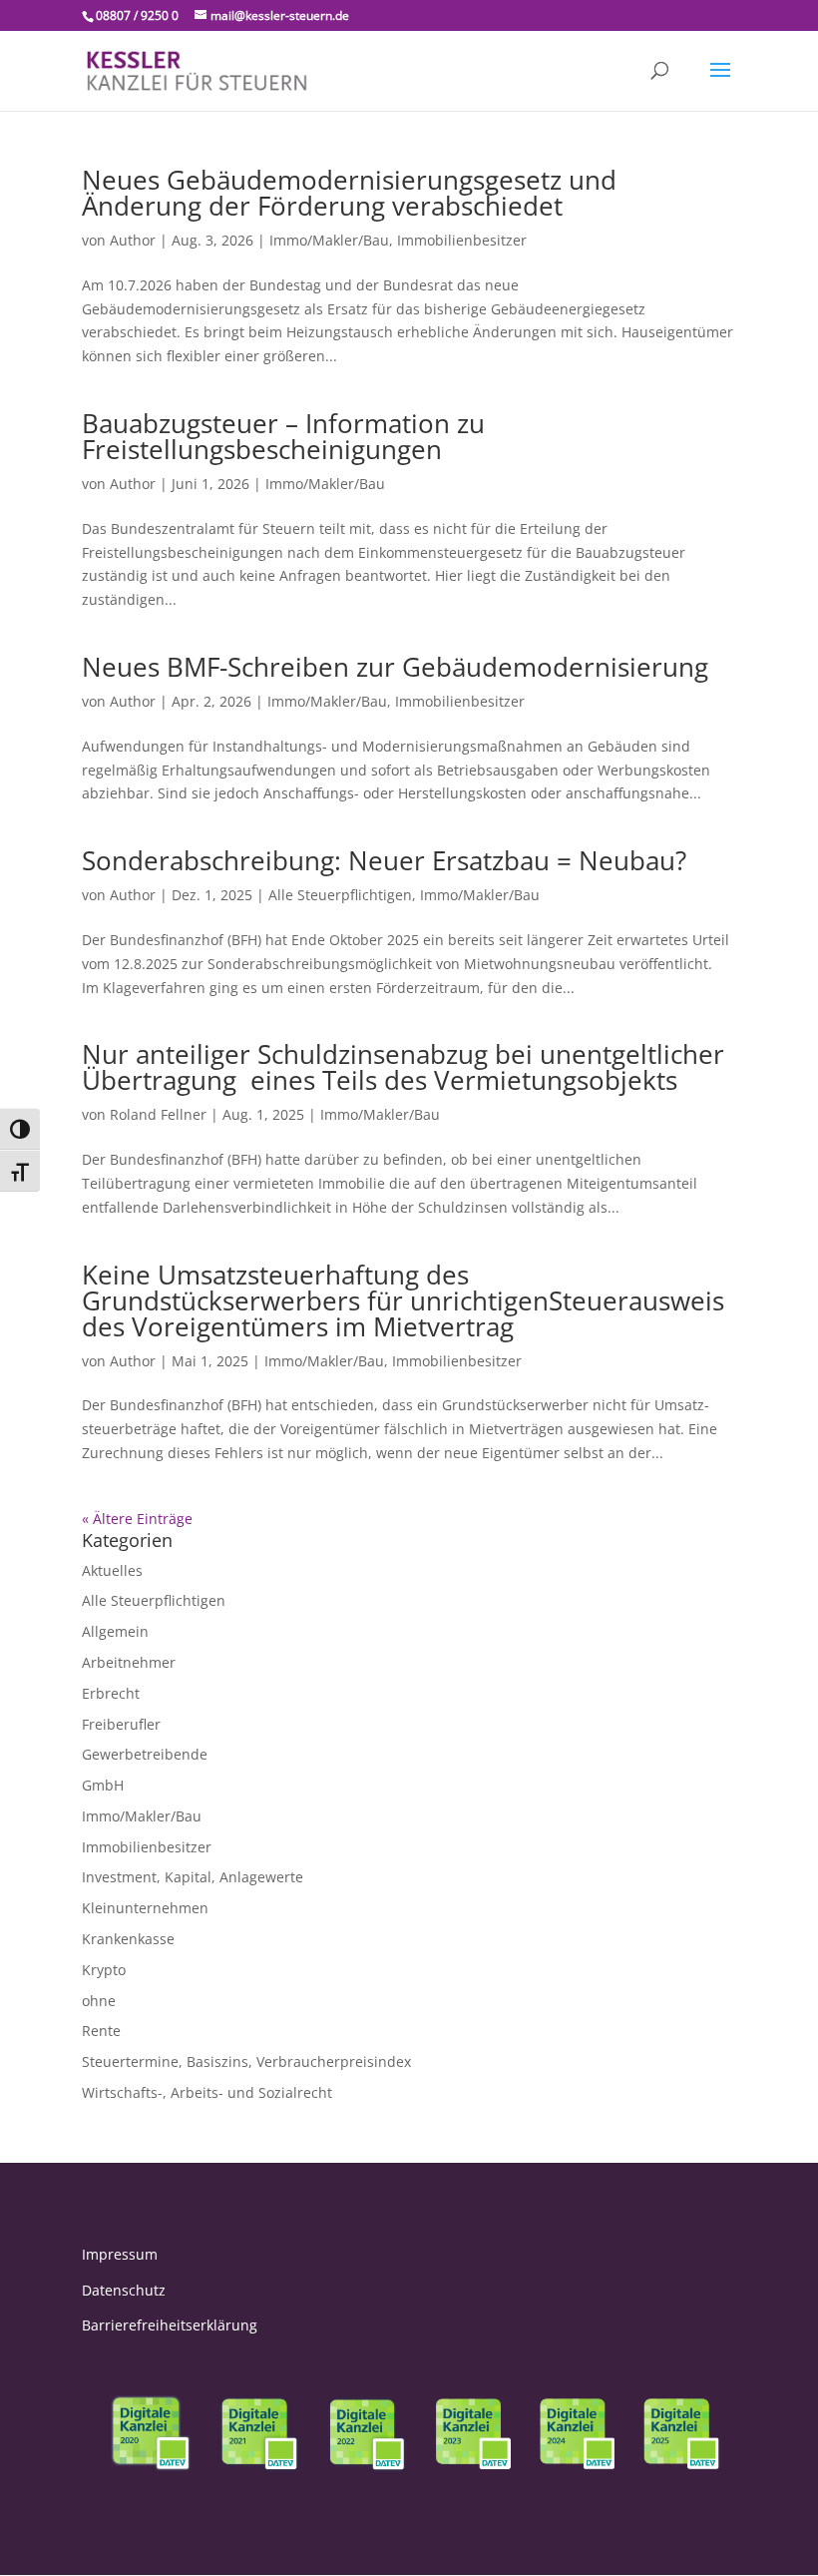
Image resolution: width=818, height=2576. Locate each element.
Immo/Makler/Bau (329, 240)
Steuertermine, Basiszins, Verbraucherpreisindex (246, 2061)
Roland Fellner (158, 1114)
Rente (101, 2031)
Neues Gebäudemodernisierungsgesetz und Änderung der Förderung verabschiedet (349, 193)
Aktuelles (112, 1570)
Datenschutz (124, 2290)
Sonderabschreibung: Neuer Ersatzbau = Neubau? (384, 860)
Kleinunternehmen (145, 1908)
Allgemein (115, 1631)
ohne (99, 2001)
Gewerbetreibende (145, 1754)
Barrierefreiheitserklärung (170, 2325)
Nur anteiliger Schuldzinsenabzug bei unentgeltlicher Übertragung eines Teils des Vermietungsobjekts (403, 1067)
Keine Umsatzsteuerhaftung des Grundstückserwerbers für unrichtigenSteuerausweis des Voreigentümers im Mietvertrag (403, 1300)
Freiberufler (121, 1724)
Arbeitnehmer (129, 1662)
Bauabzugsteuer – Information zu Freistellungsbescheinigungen (283, 436)
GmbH (103, 1785)
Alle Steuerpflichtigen (340, 895)
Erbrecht (111, 1693)
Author (133, 240)
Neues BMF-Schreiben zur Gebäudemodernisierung (395, 667)
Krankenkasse (128, 1939)
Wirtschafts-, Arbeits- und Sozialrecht (207, 2092)
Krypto (104, 1970)
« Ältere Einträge (137, 1519)
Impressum (120, 2254)
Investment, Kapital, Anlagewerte (193, 1877)
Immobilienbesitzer (462, 240)
